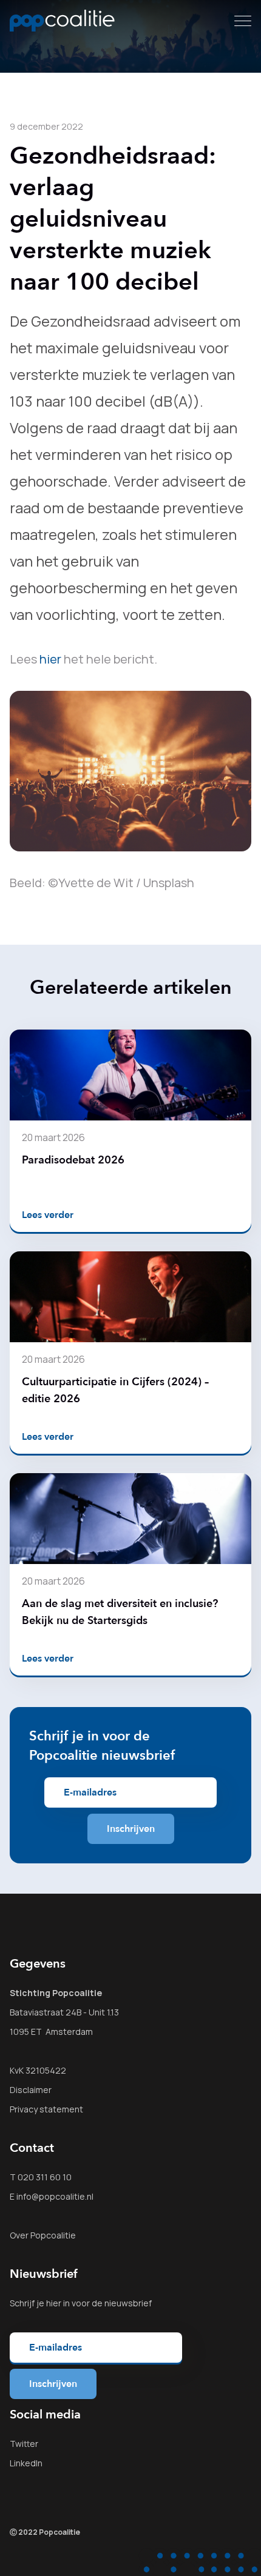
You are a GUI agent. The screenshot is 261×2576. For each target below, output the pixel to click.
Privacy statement (46, 2109)
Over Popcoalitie (43, 2235)
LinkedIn (26, 2463)
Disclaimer (31, 2090)
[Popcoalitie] (62, 21)
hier (50, 659)
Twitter (24, 2444)
